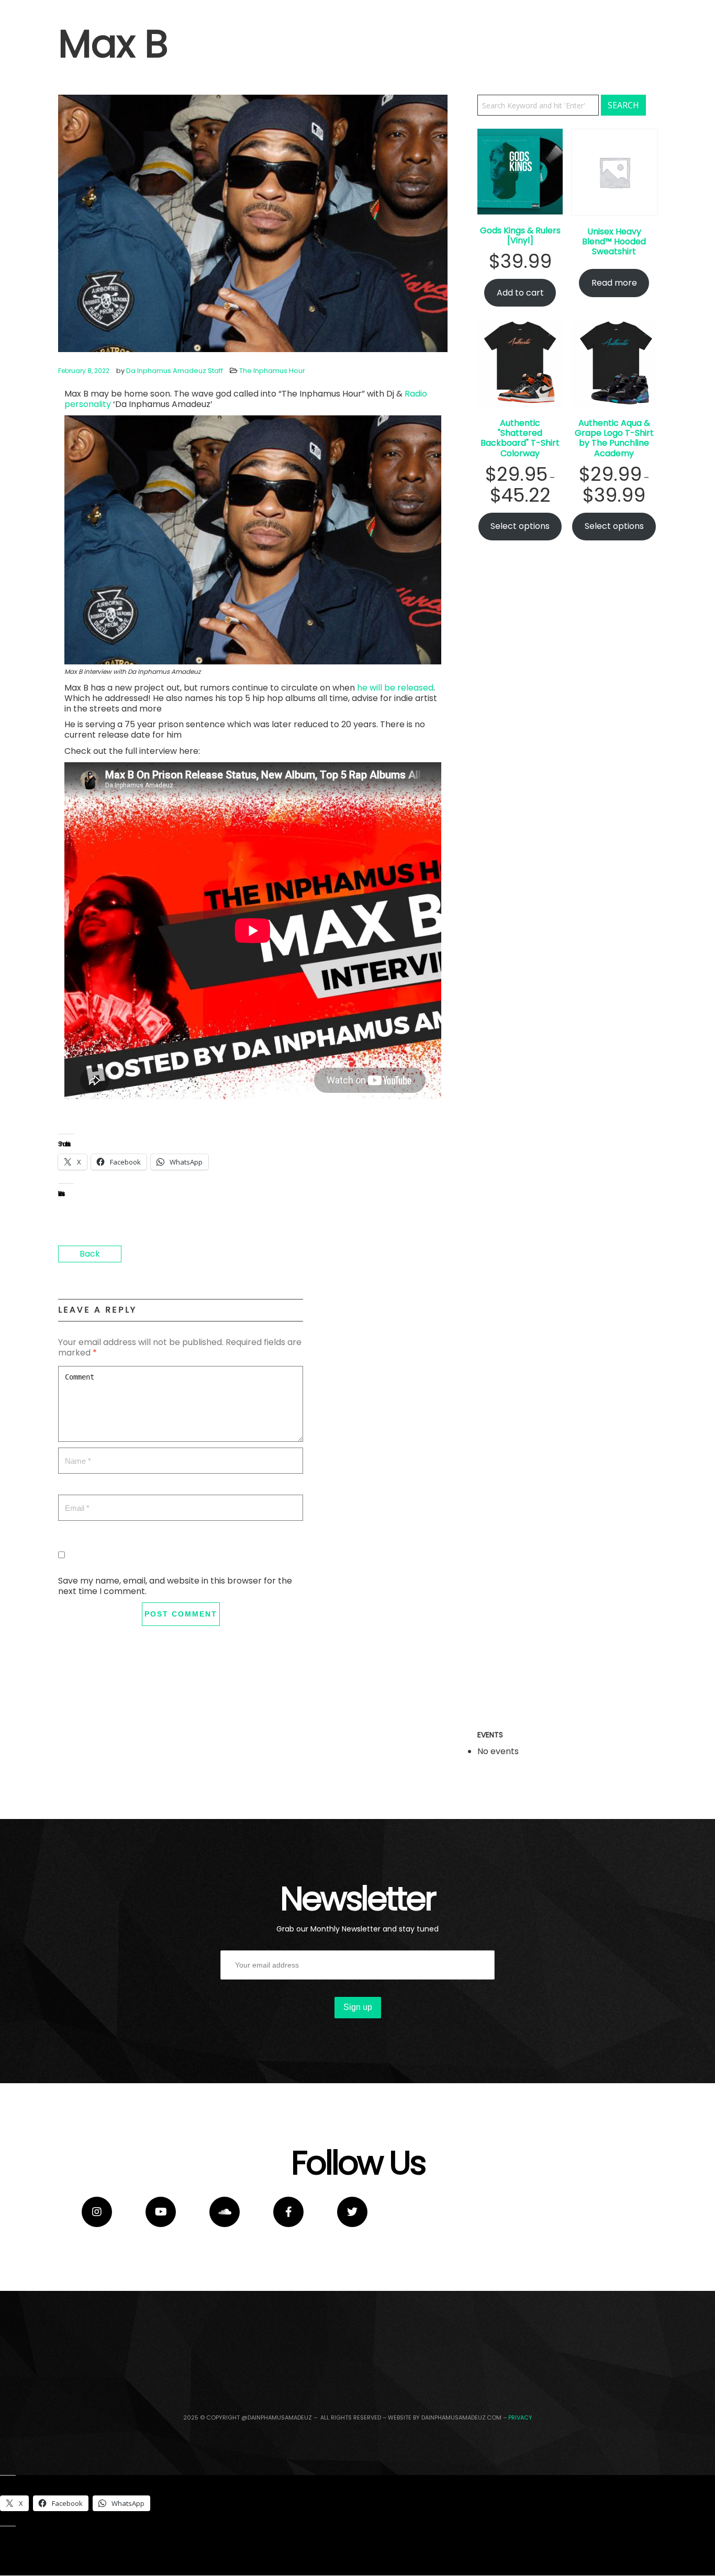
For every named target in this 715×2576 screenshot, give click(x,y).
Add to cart (520, 293)
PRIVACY (520, 2417)
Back (90, 1254)
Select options (520, 526)
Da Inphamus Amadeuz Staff (175, 371)
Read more (614, 283)
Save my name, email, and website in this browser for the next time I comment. (175, 1586)
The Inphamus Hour (272, 371)
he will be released (395, 688)
